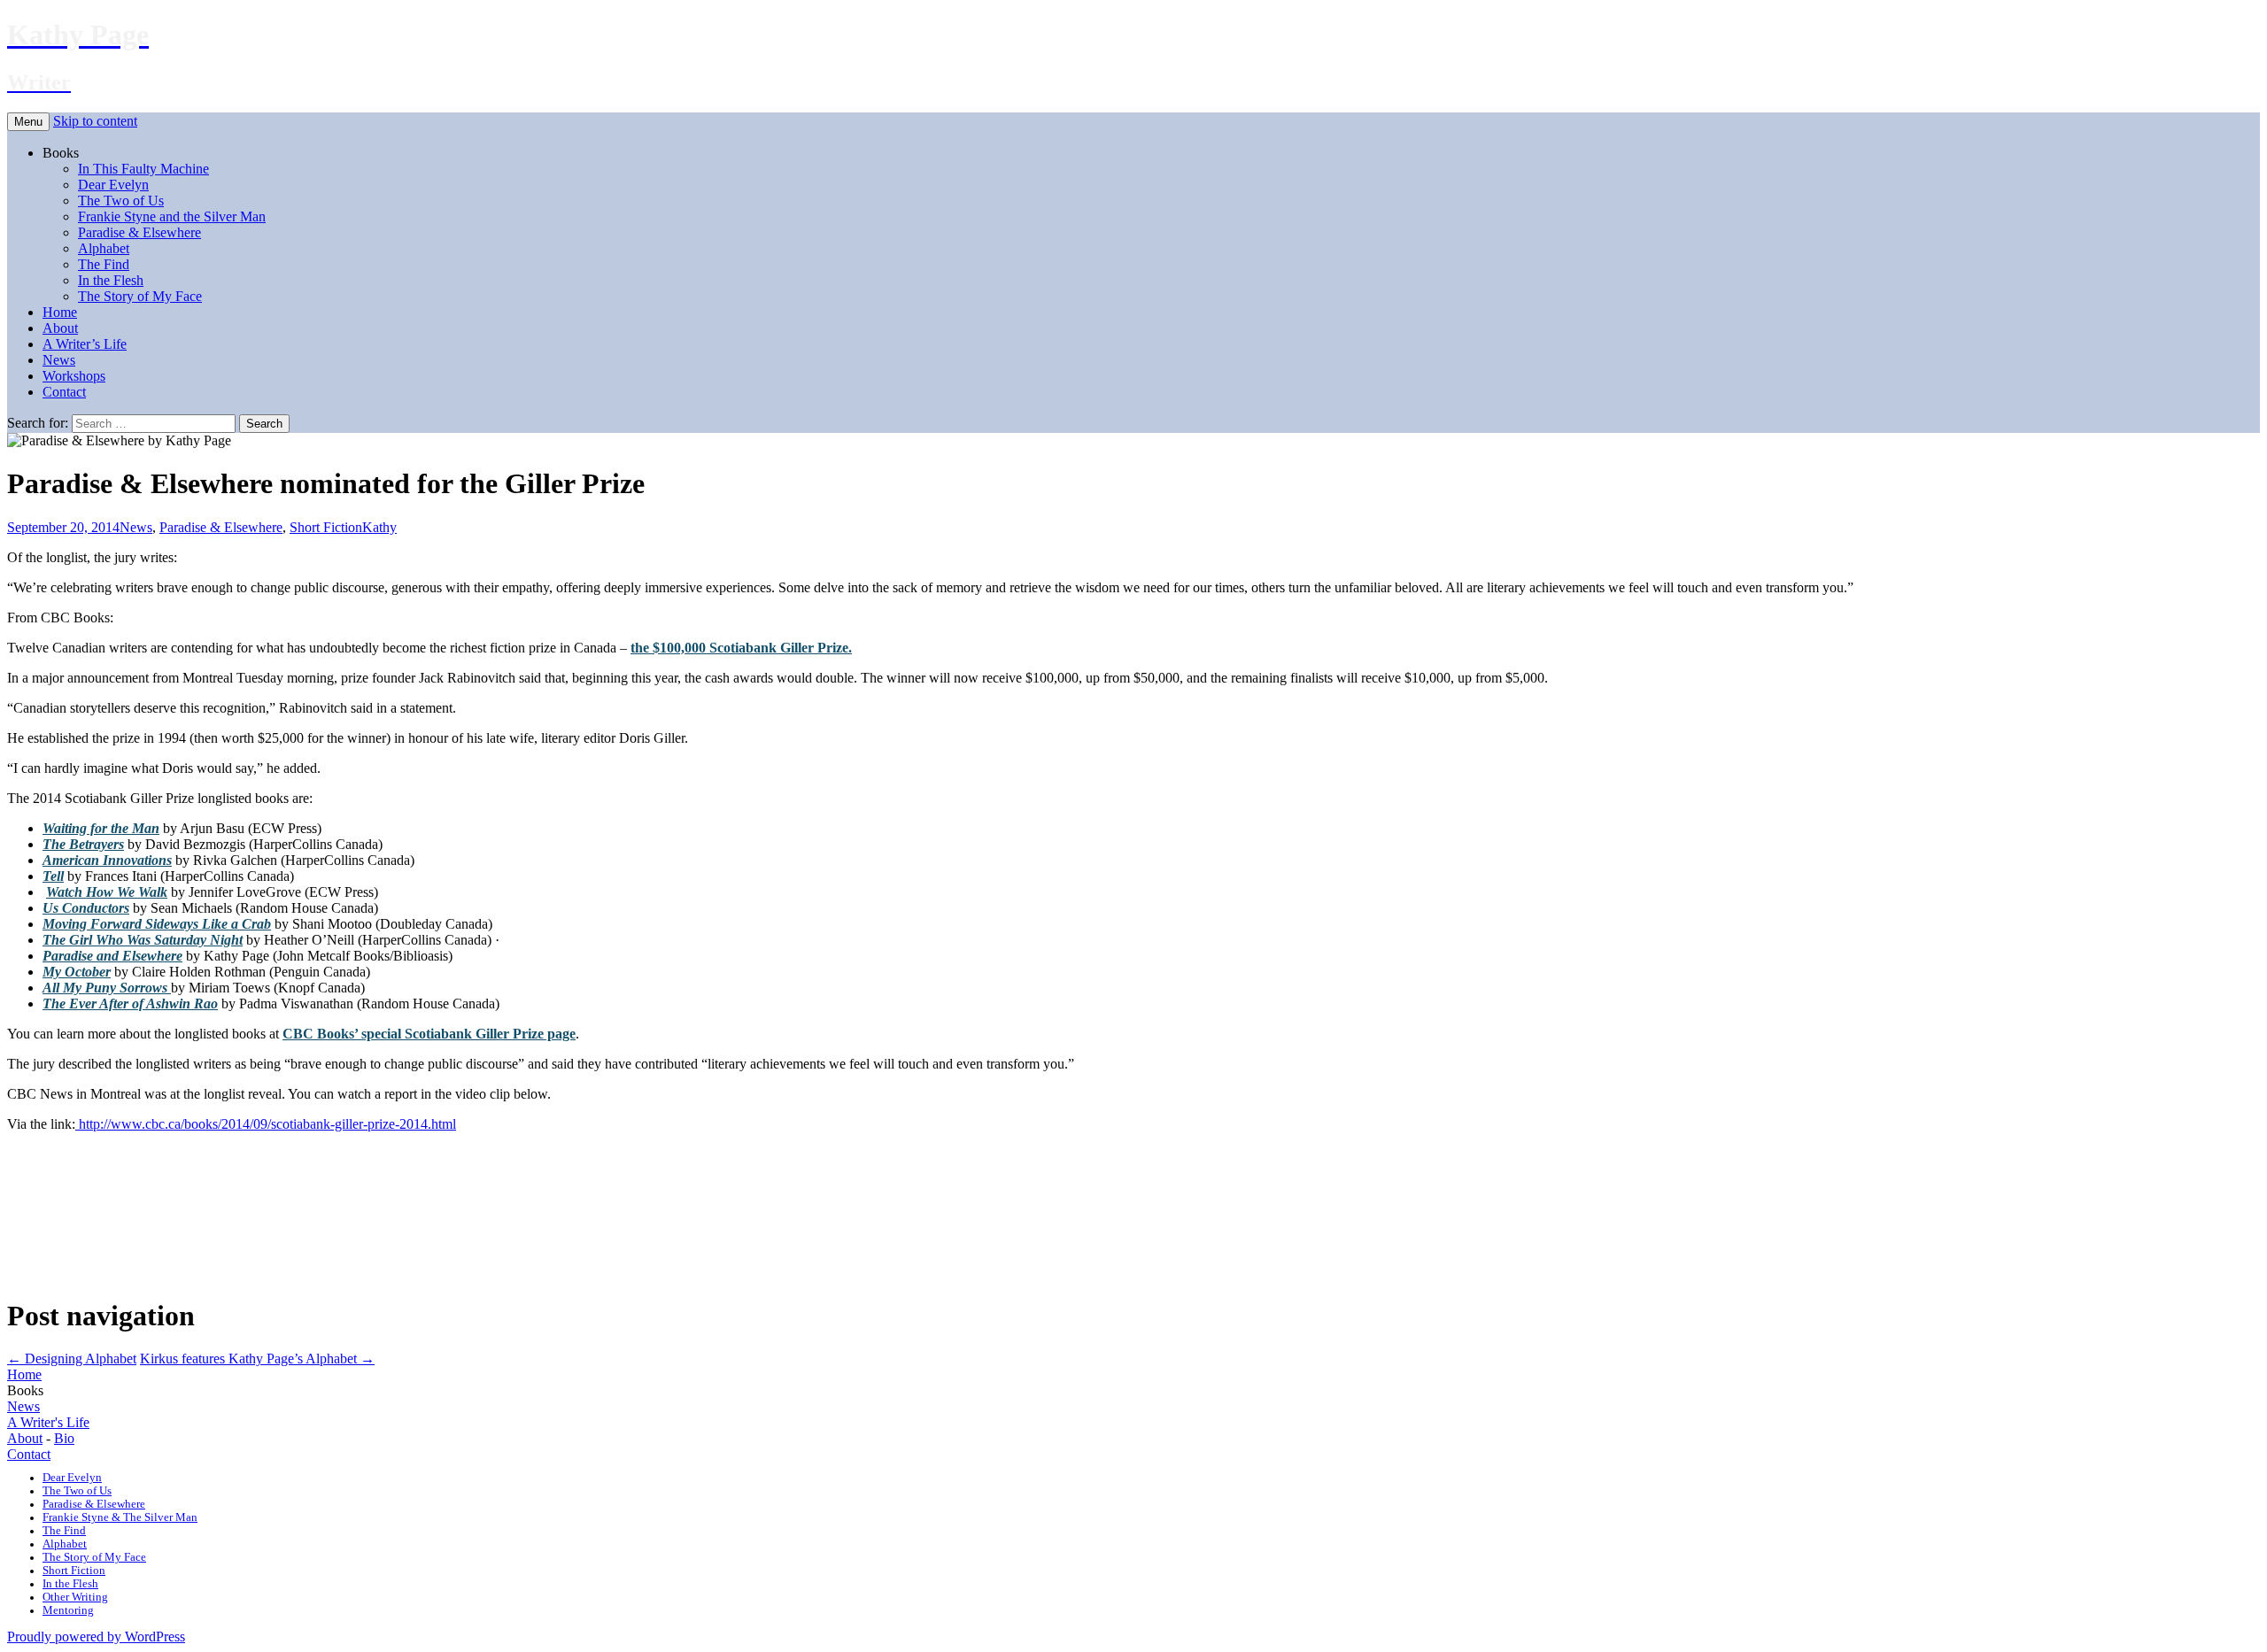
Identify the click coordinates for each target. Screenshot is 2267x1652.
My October (77, 972)
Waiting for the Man (101, 828)
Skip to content (95, 121)
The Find (104, 264)
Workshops (74, 376)
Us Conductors (86, 908)
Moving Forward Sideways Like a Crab (157, 924)
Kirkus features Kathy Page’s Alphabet (257, 1359)
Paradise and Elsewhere (112, 956)
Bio (64, 1438)
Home (60, 312)
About (60, 328)
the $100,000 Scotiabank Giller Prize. (741, 648)
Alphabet (104, 248)
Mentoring (68, 1610)
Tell (53, 876)
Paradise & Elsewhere (139, 232)
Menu (28, 122)
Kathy (379, 527)
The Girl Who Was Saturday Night (143, 940)
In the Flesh (111, 280)
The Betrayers (83, 844)
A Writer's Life (48, 1422)
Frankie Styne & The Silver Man (120, 1517)
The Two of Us (121, 201)
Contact (64, 392)
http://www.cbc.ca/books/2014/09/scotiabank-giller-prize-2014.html (266, 1124)
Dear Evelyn (113, 185)
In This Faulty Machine (143, 169)
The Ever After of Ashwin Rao (130, 1004)
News (59, 360)
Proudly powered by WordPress (96, 1637)
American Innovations (107, 860)
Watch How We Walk (107, 892)
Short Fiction (326, 527)
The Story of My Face (140, 296)
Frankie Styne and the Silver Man (172, 216)
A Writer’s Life (85, 344)
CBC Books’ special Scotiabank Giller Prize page (429, 1034)
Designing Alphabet (72, 1359)
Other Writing (75, 1597)
